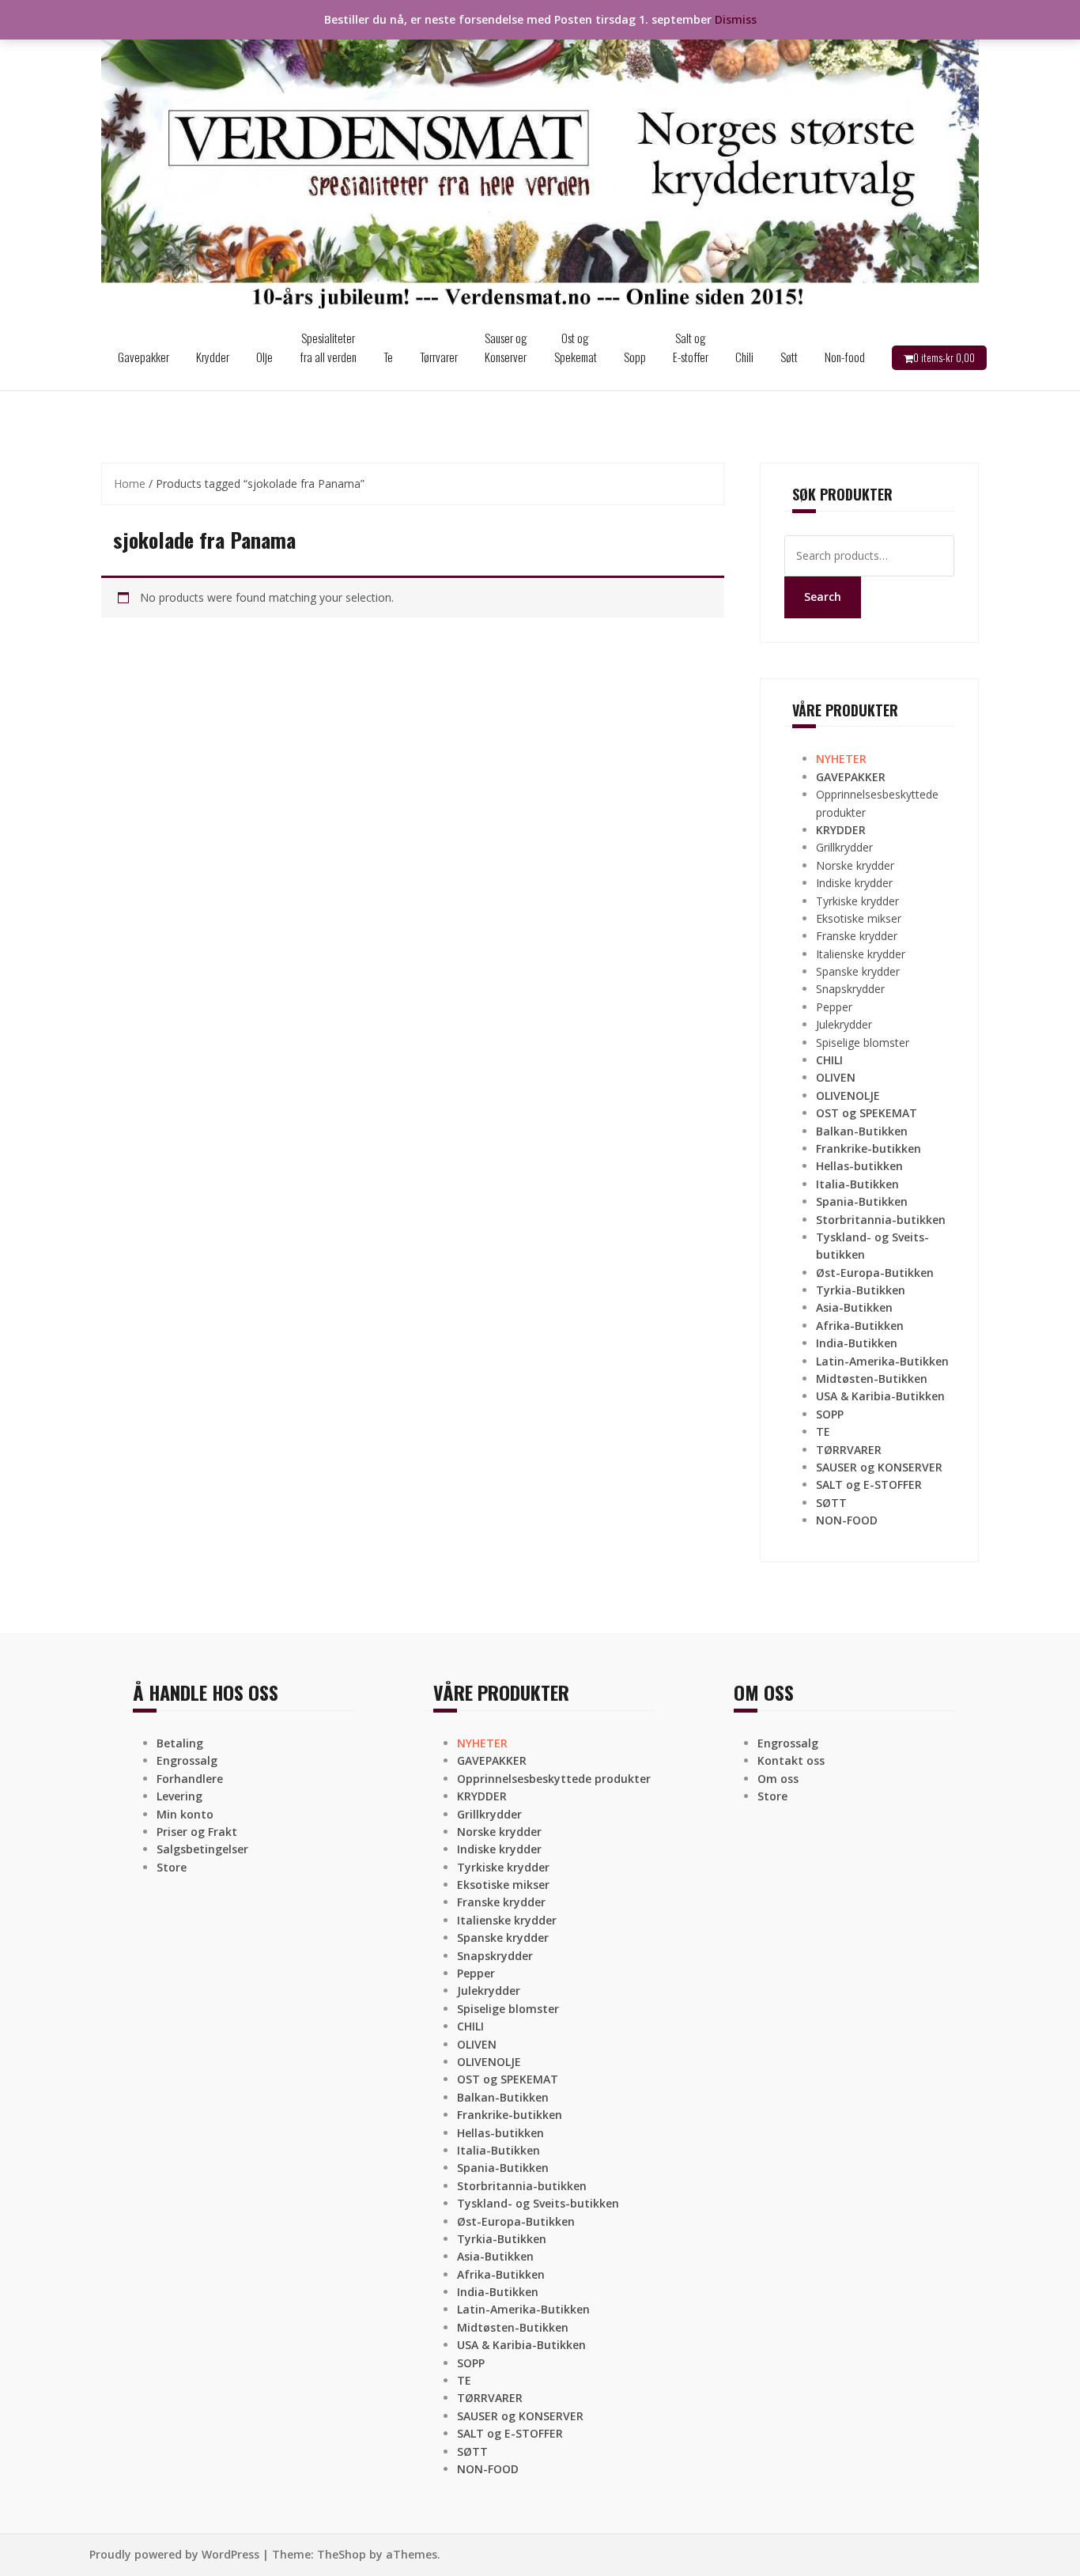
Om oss (778, 1779)
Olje (264, 357)
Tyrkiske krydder (857, 901)
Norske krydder (855, 865)
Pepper (834, 1007)
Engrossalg (187, 1760)
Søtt (789, 357)
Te (388, 357)
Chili (744, 357)
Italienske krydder (861, 954)
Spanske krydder (858, 971)
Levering (179, 1796)
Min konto (185, 1814)
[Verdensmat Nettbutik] (540, 161)
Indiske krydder (854, 883)
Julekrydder (844, 1024)
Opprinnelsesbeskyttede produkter (554, 1779)
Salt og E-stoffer (691, 347)
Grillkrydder (844, 847)
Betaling (180, 1743)
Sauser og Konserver (506, 347)
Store (172, 1867)
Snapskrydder (850, 989)
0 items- (944, 357)
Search (823, 597)
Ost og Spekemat (576, 347)
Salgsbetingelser (202, 1849)
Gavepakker (143, 357)
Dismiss (736, 19)
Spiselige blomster (863, 1042)
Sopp (635, 357)
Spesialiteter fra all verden (328, 347)
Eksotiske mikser (859, 918)
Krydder (213, 357)
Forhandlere (190, 1779)
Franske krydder (857, 936)
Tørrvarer (439, 357)
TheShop (342, 2554)
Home (130, 483)
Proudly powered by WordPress (174, 2554)
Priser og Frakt (197, 1832)
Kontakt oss (791, 1760)
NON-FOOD (847, 1520)
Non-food (845, 357)
